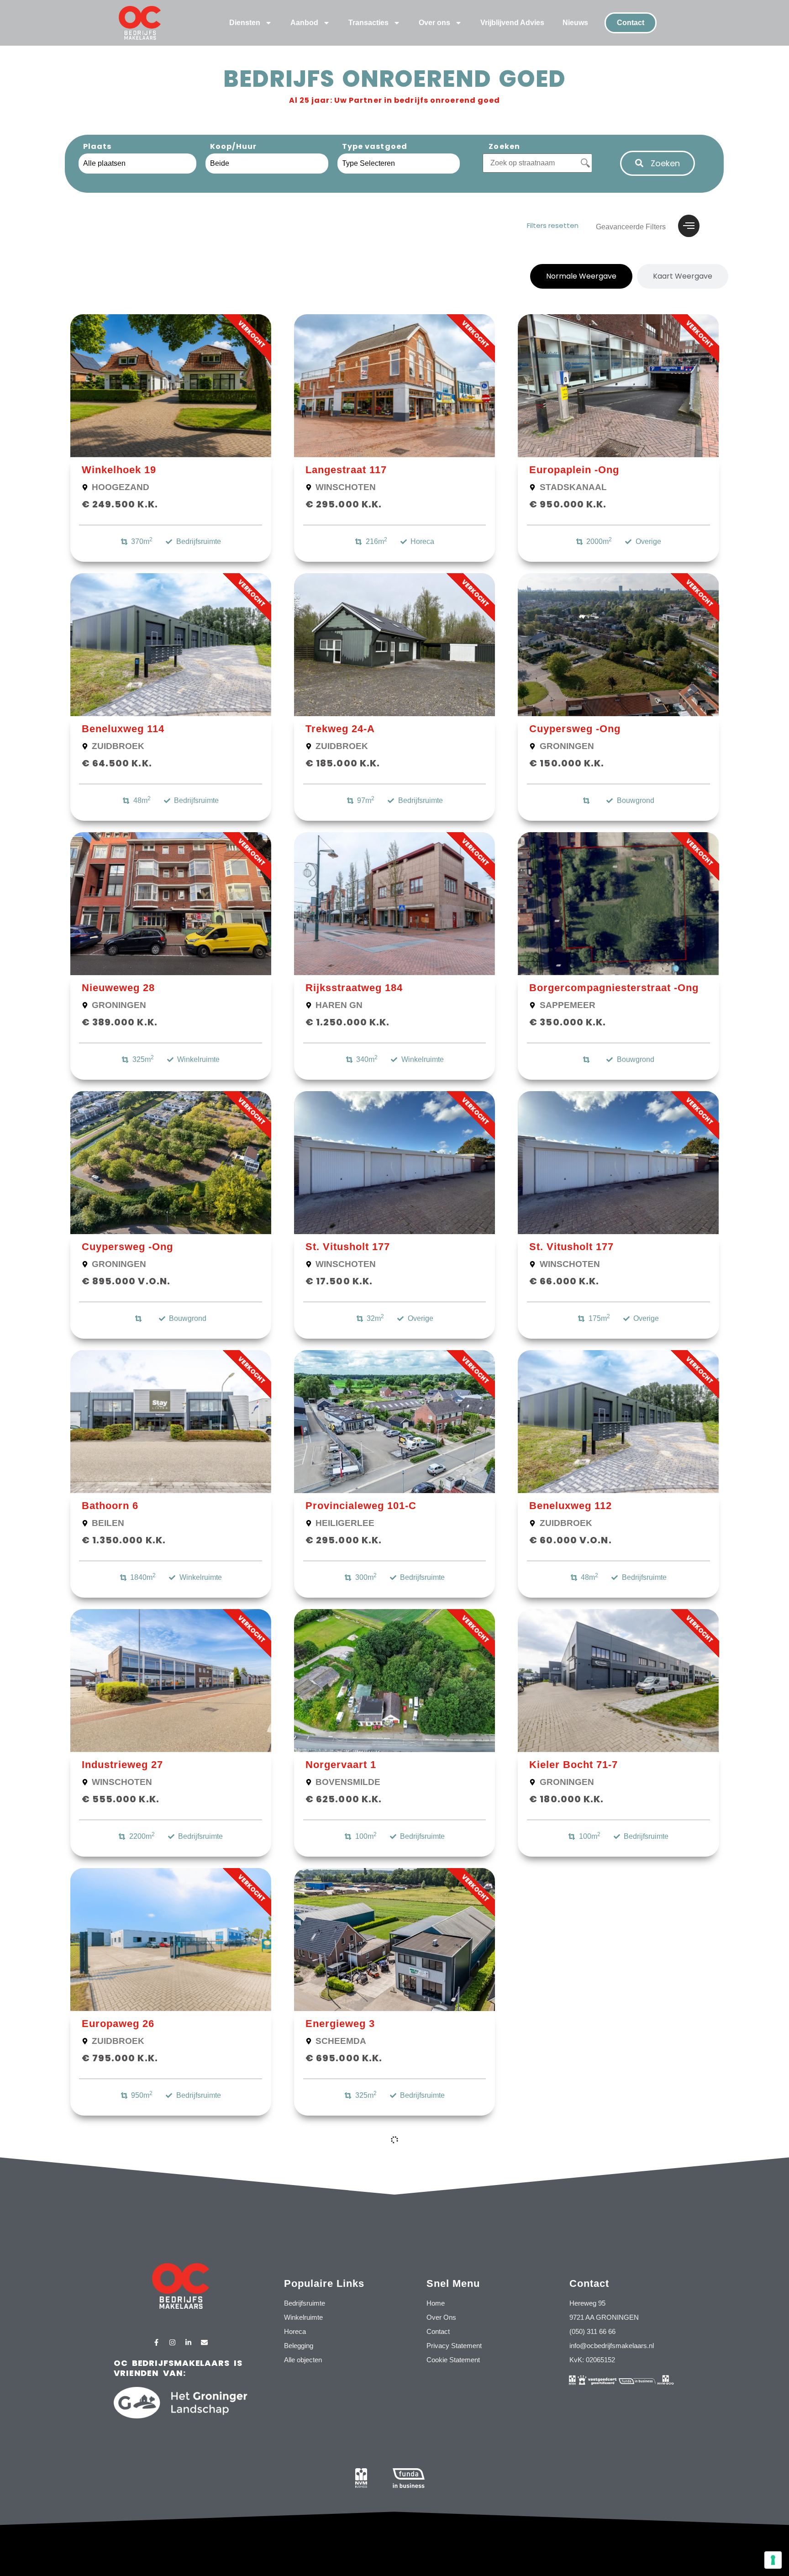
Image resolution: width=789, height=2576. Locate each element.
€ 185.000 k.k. (343, 763)
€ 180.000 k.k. (566, 1799)
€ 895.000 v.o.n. (126, 1281)
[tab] (581, 276)
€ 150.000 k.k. (567, 763)
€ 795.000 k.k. (120, 2058)
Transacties (368, 23)
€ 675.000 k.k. (344, 2317)
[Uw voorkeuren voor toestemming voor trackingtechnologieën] (773, 2560)
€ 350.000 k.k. (568, 1022)
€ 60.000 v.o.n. (571, 1540)
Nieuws (575, 23)
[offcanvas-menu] (689, 226)
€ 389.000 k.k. (120, 1022)
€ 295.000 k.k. (344, 504)
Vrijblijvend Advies (512, 23)
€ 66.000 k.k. (564, 1281)
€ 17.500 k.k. (339, 1281)
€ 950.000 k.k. (568, 504)
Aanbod (304, 23)
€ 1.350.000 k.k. (124, 1540)
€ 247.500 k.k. (120, 2327)
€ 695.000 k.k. (344, 2058)
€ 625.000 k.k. (344, 1799)
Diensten (245, 23)
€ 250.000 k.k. (568, 2058)
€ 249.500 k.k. (120, 504)
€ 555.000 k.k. (121, 1799)
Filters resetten (553, 225)
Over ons (434, 23)
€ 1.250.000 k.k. (348, 1022)
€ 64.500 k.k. (117, 763)
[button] (657, 163)
